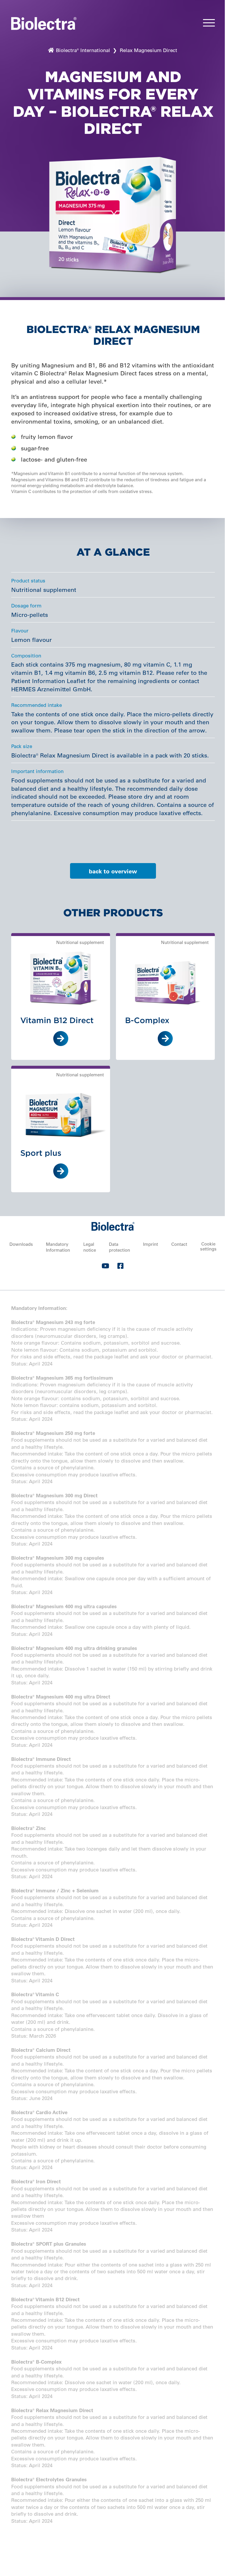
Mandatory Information (58, 1247)
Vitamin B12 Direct (57, 1020)
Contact (179, 1244)
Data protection (119, 1247)
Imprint (151, 1244)
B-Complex (147, 1020)
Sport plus (41, 1153)
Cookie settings (208, 1246)
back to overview (113, 871)
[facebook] (121, 1267)
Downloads (21, 1244)
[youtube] (105, 1267)
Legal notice (90, 1247)
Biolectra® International (82, 50)
